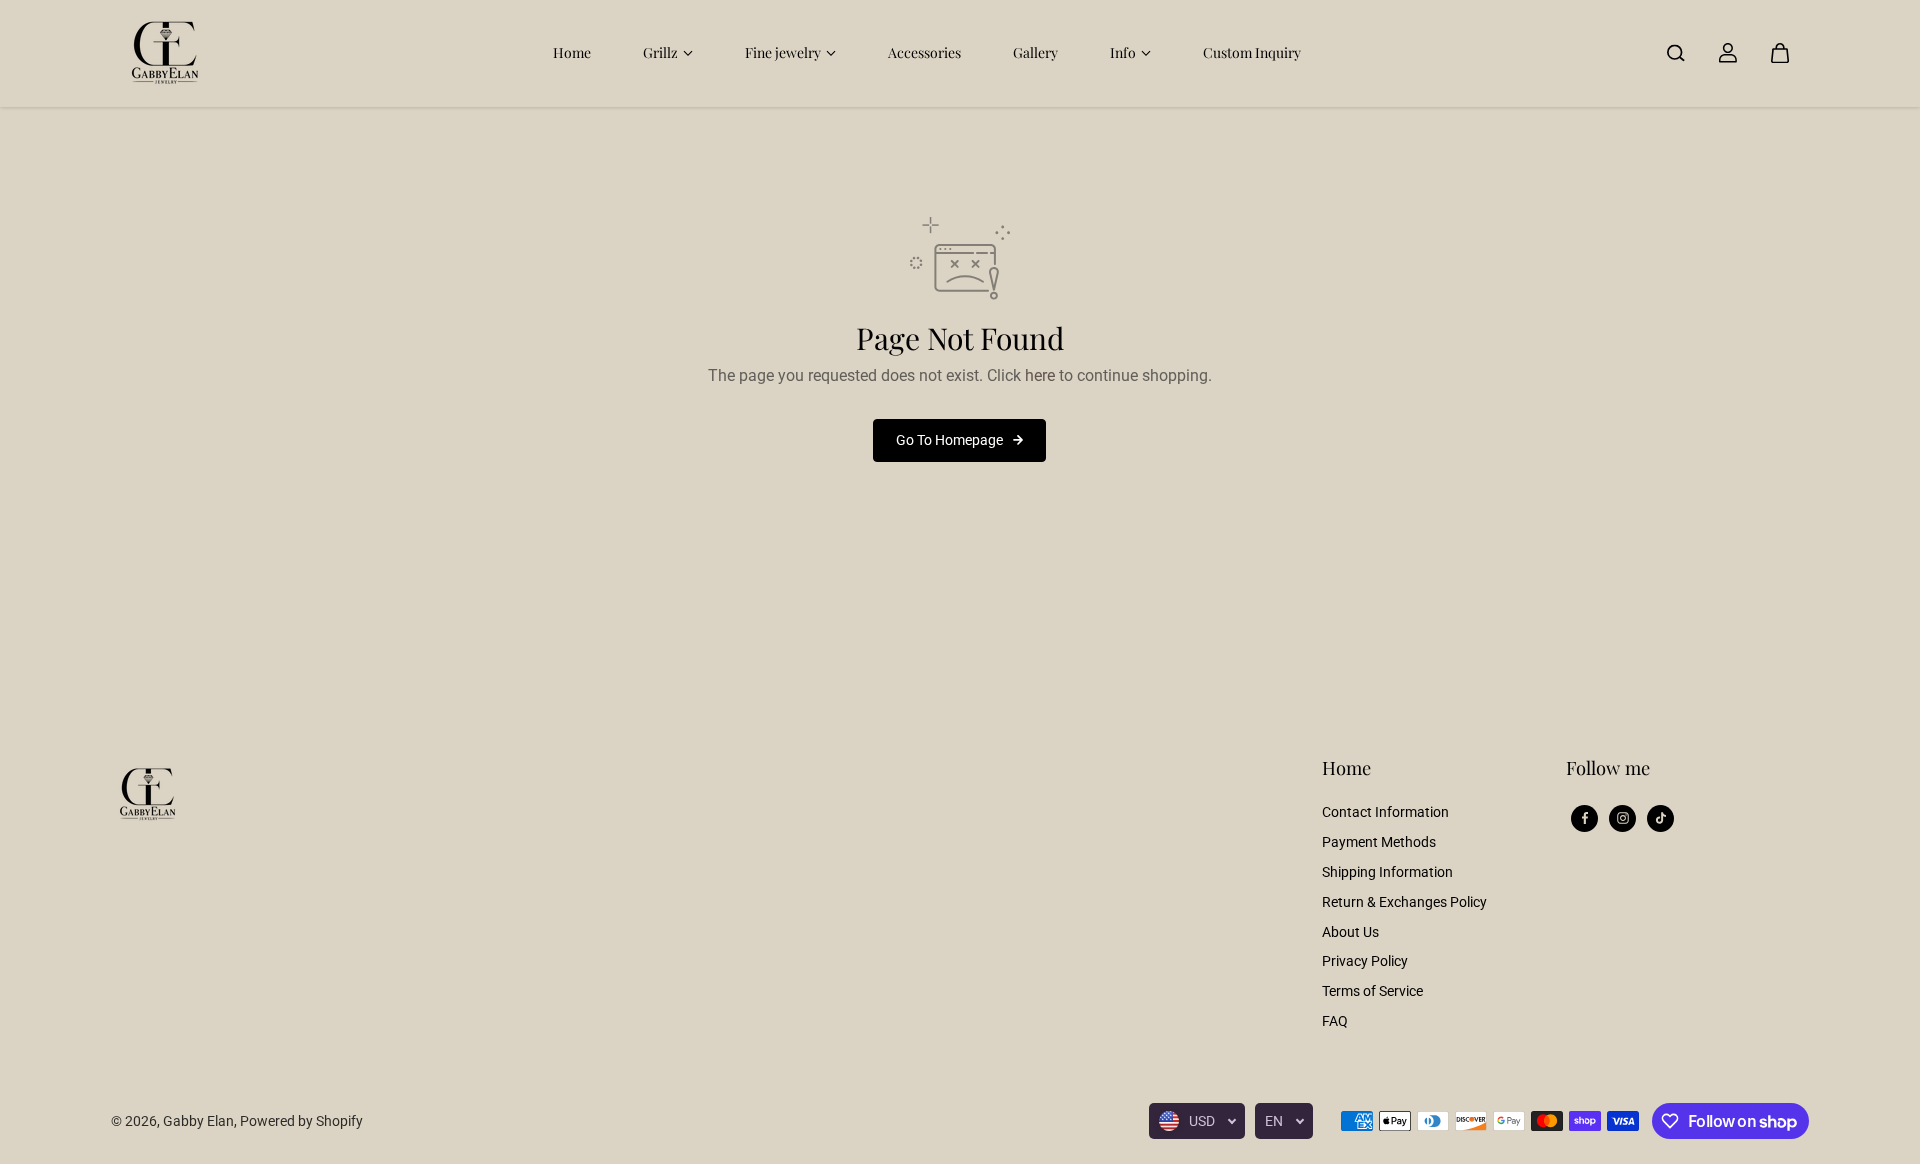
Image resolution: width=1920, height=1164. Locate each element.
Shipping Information (1387, 872)
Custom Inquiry (1252, 52)
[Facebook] (1585, 818)
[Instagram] (1623, 818)
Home (572, 52)
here (1040, 375)
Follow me (1608, 768)
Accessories (924, 52)
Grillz (660, 52)
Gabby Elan (198, 1121)
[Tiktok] (1661, 818)
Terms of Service (1372, 991)
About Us (1350, 932)
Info (1123, 52)
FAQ (1335, 1021)
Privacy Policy (1365, 961)
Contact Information (1385, 812)
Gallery (1035, 52)
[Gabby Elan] (166, 53)
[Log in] (1728, 53)
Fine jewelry (783, 52)
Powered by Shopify (301, 1121)
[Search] (1676, 53)
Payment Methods (1379, 842)
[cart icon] (1780, 53)
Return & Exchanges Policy (1404, 902)
